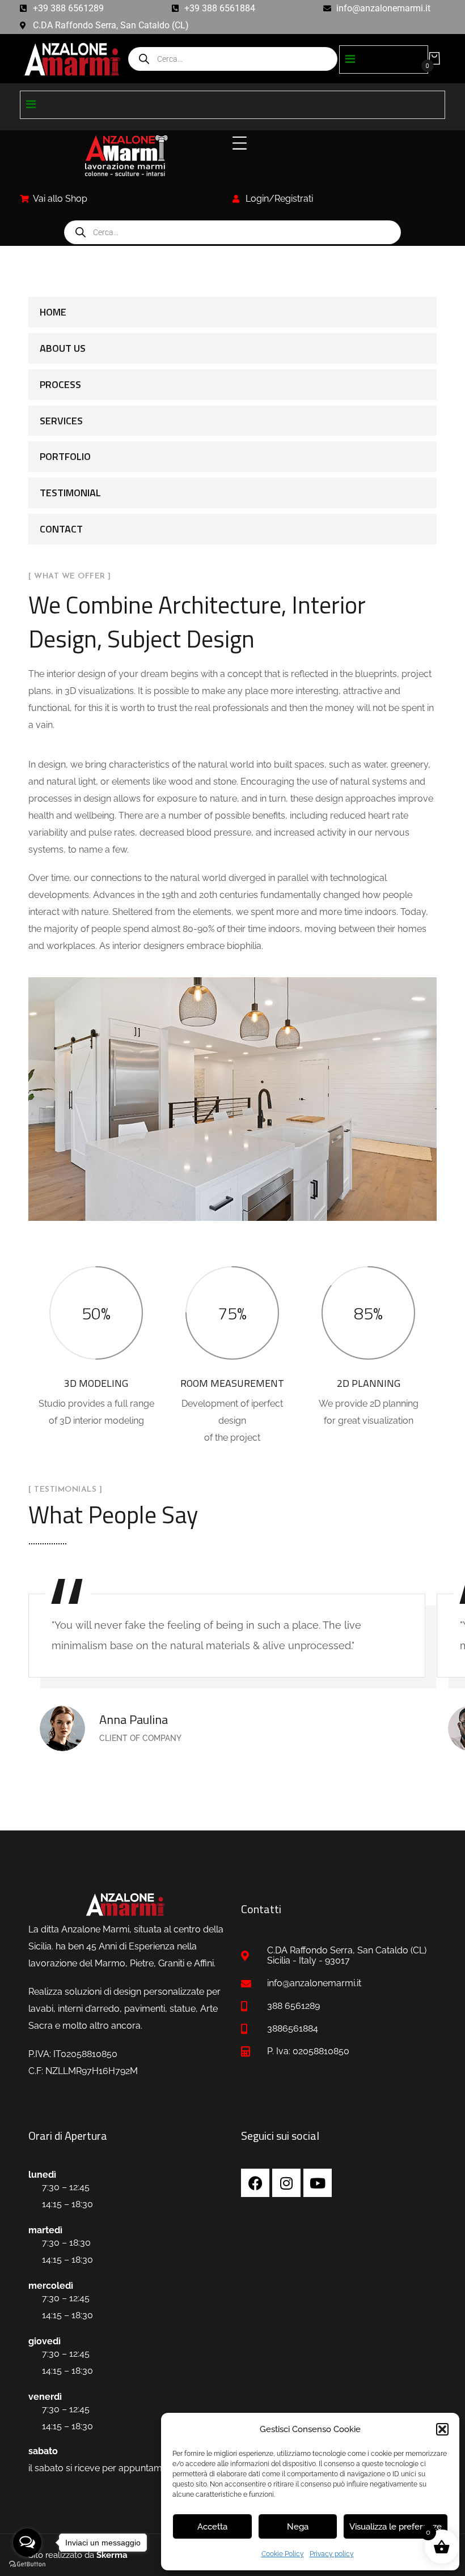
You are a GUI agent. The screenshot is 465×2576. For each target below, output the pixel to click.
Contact (61, 529)
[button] (442, 2429)
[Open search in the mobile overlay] (233, 59)
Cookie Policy (283, 2554)
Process (60, 384)
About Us (63, 348)
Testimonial (70, 493)
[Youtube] (318, 2183)
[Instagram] (286, 2183)
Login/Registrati (279, 199)
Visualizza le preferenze (396, 2527)
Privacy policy (332, 2554)
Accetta (212, 2527)
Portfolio (65, 456)
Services (61, 421)
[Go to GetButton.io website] (27, 2564)
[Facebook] (255, 2183)
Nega (298, 2527)
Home (53, 312)
